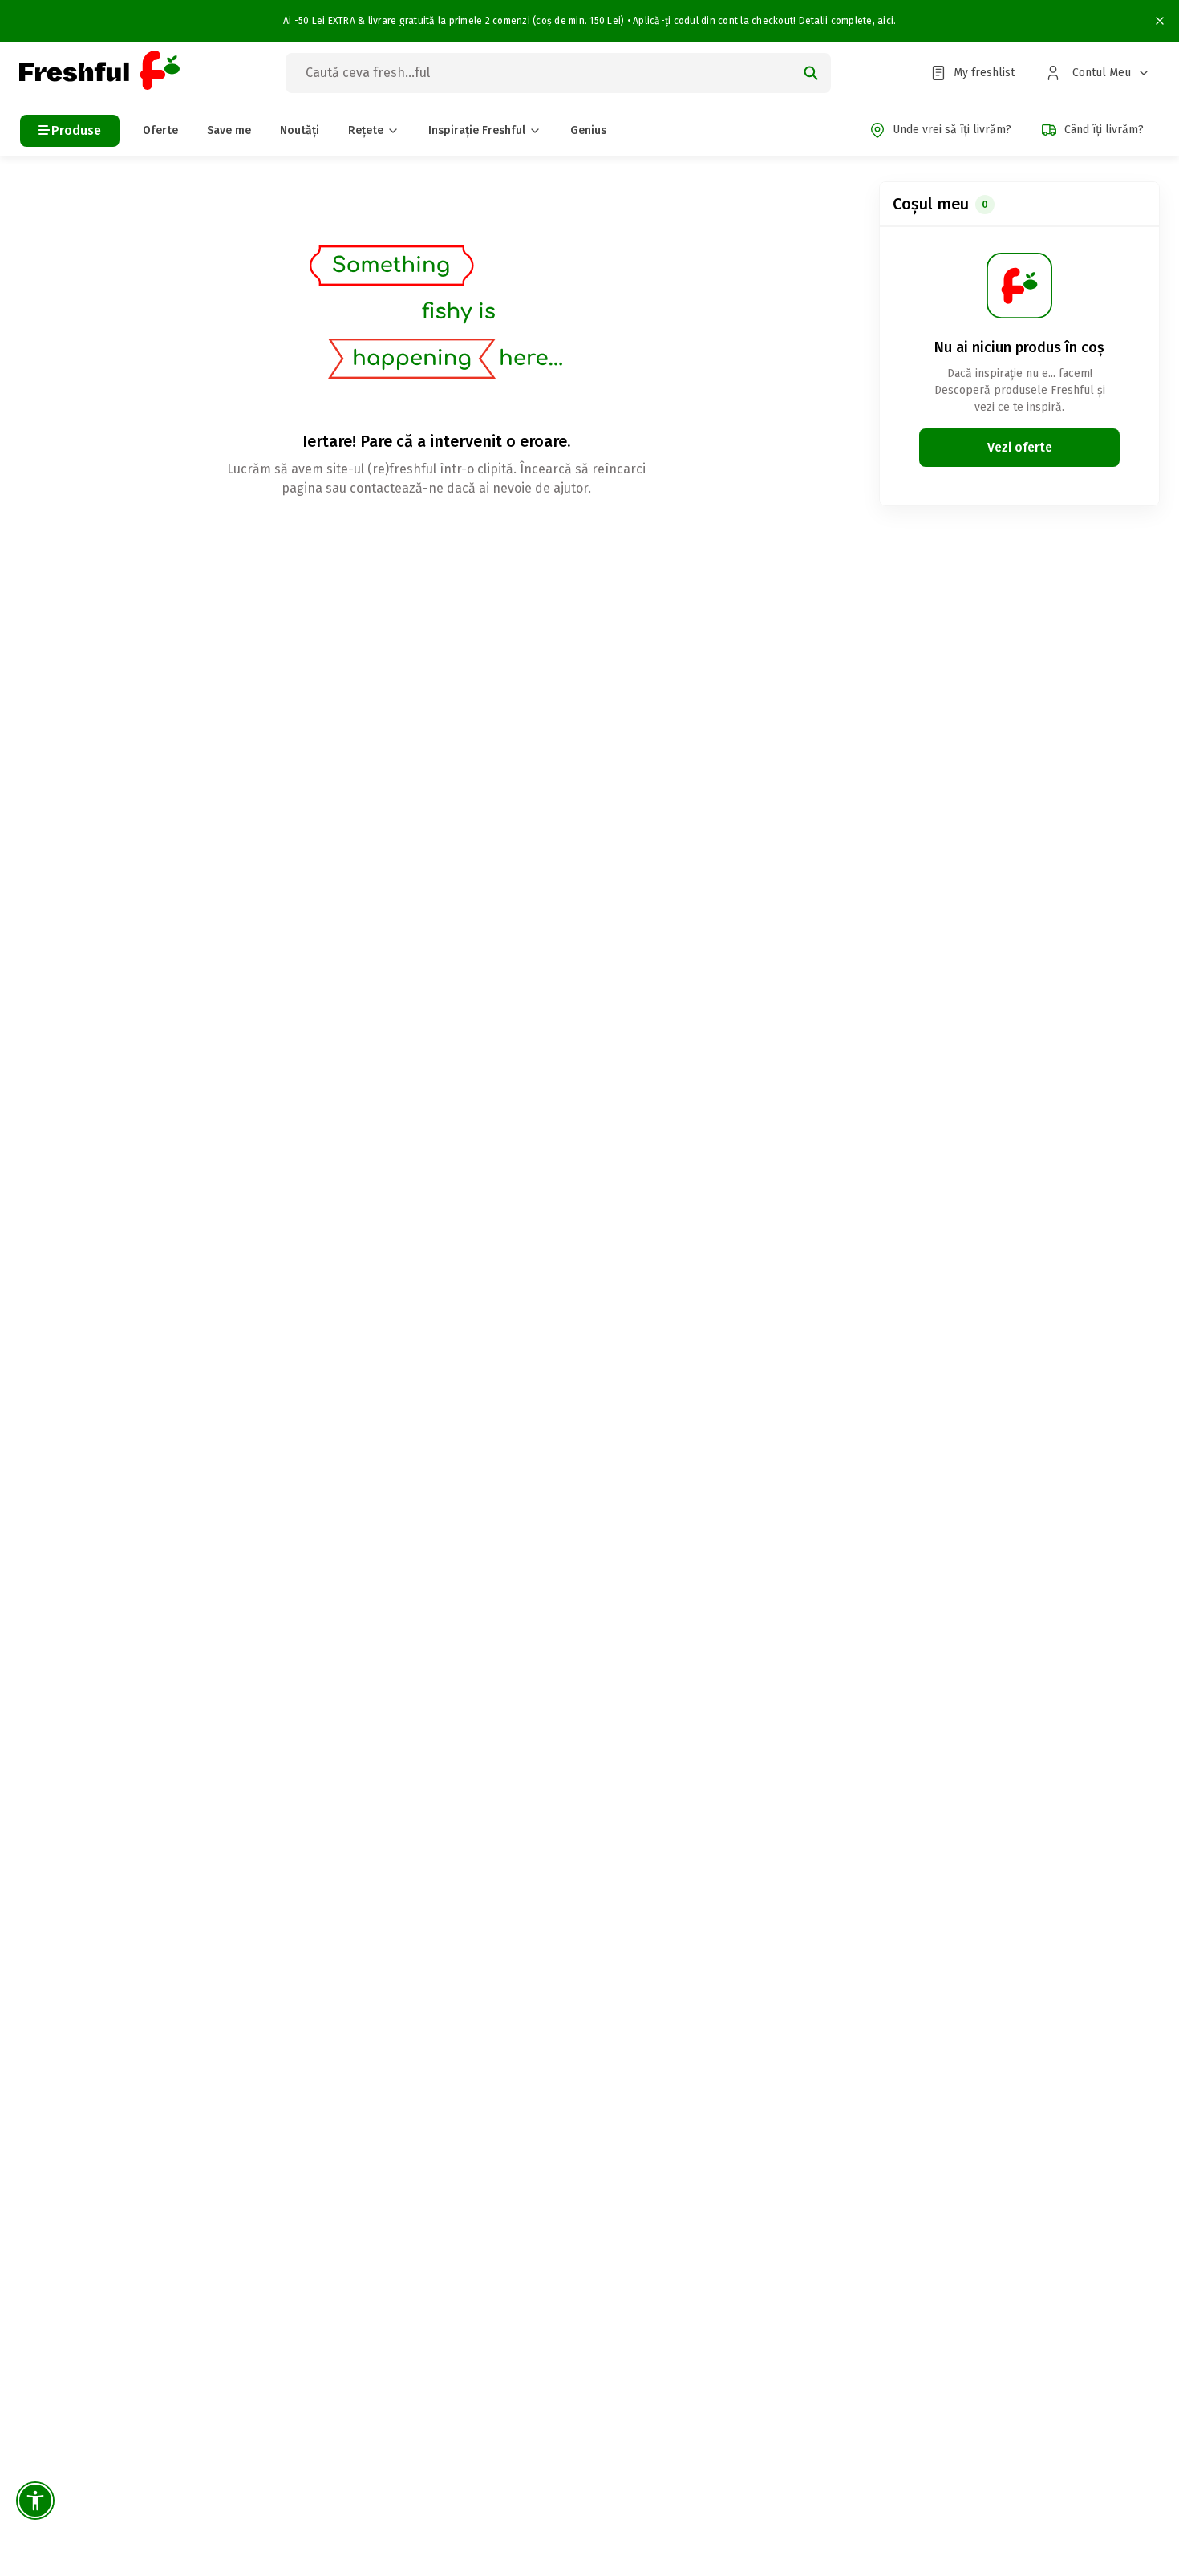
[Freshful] (99, 73)
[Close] (1156, 21)
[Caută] (811, 73)
